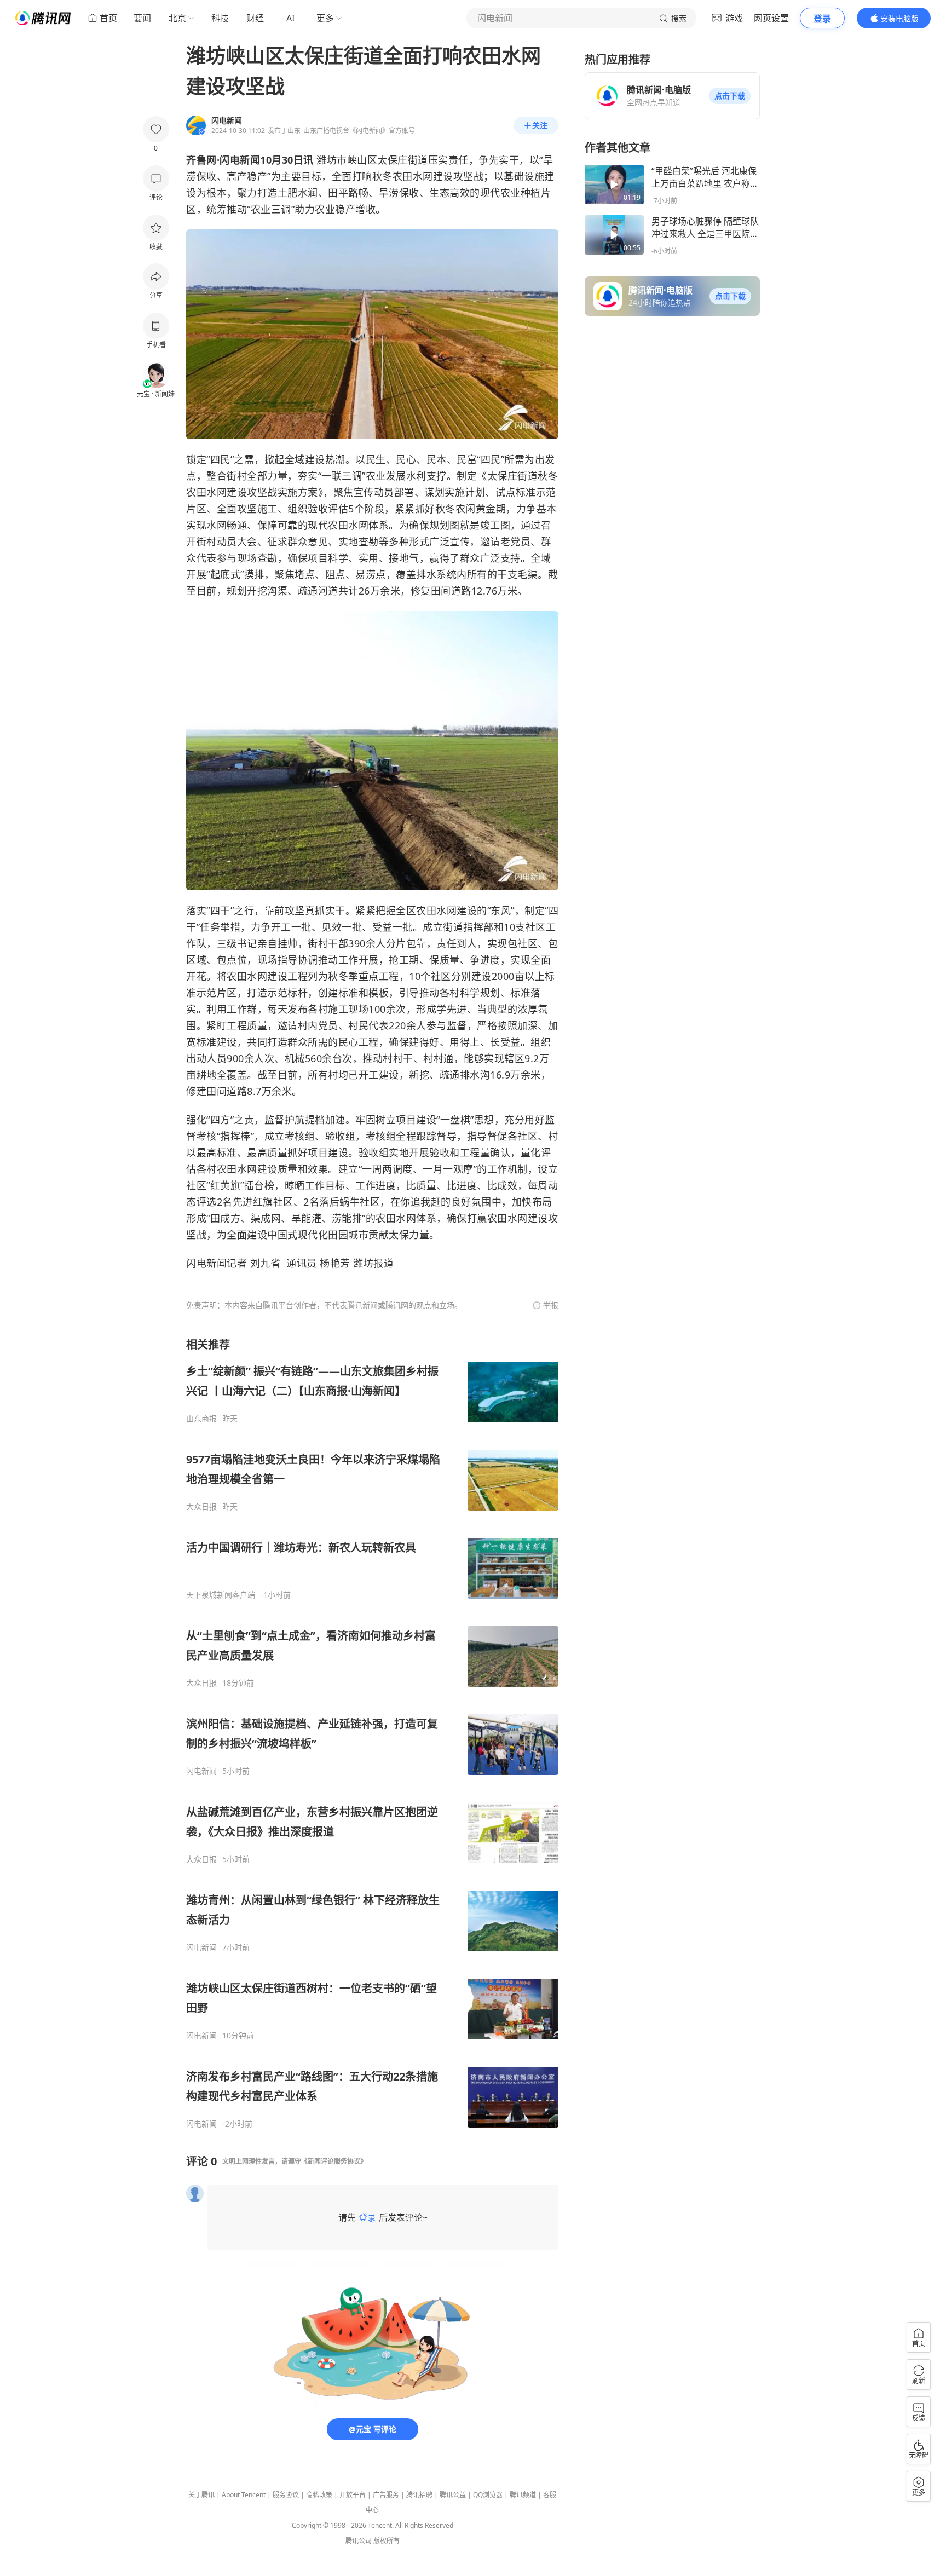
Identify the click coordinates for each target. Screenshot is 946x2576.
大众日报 (201, 1507)
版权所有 (387, 2541)
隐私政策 (319, 2495)
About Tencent (244, 2495)
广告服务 (386, 2495)
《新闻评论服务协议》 (334, 2161)
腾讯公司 (359, 2541)
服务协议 (286, 2495)
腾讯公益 (453, 2495)
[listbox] (372, 1733)
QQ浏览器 (488, 2495)
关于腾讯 (201, 2495)
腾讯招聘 (419, 2495)
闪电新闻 (201, 1771)
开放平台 (353, 2495)
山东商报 (201, 1419)
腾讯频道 (523, 2495)
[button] (730, 96)
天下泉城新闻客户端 (221, 1595)
